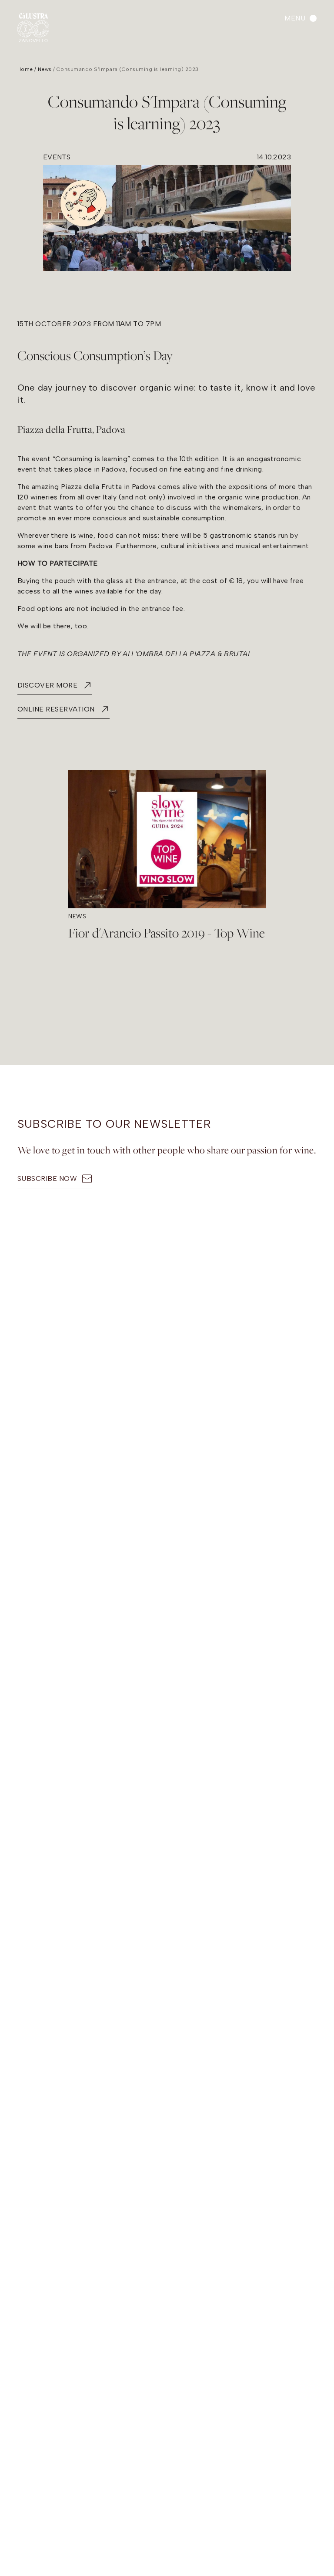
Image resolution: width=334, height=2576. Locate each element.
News (45, 69)
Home (25, 69)
